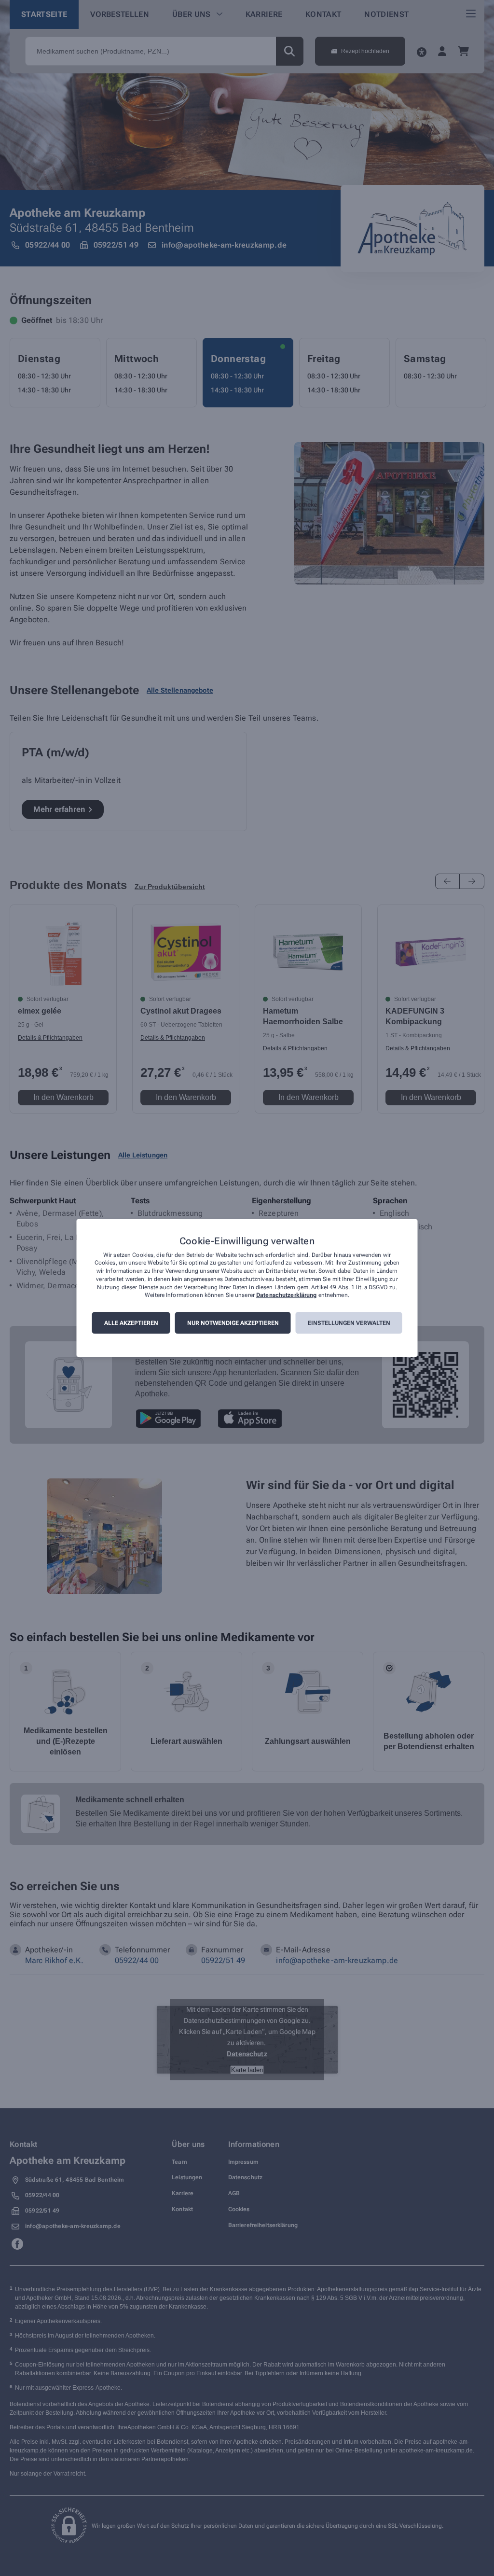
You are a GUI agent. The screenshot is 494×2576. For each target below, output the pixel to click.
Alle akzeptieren (131, 1323)
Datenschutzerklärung (286, 1295)
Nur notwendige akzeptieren (233, 1323)
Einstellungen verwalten (349, 1323)
